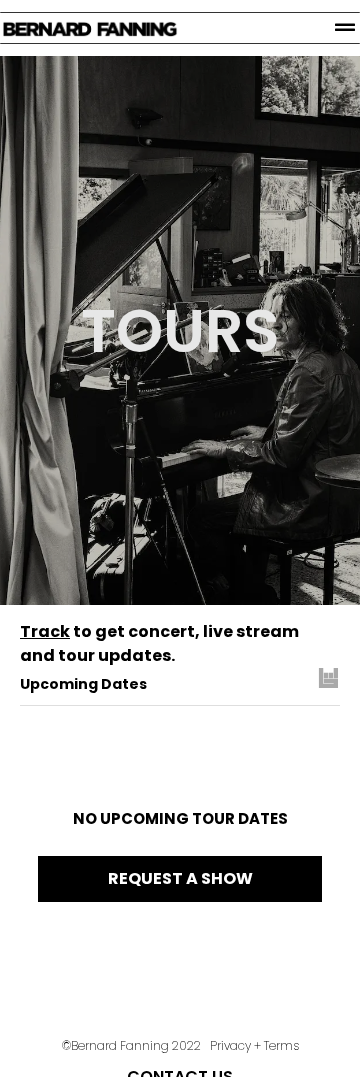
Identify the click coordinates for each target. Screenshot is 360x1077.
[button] (345, 28)
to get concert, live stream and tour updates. (159, 643)
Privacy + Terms (253, 1045)
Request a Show (180, 878)
